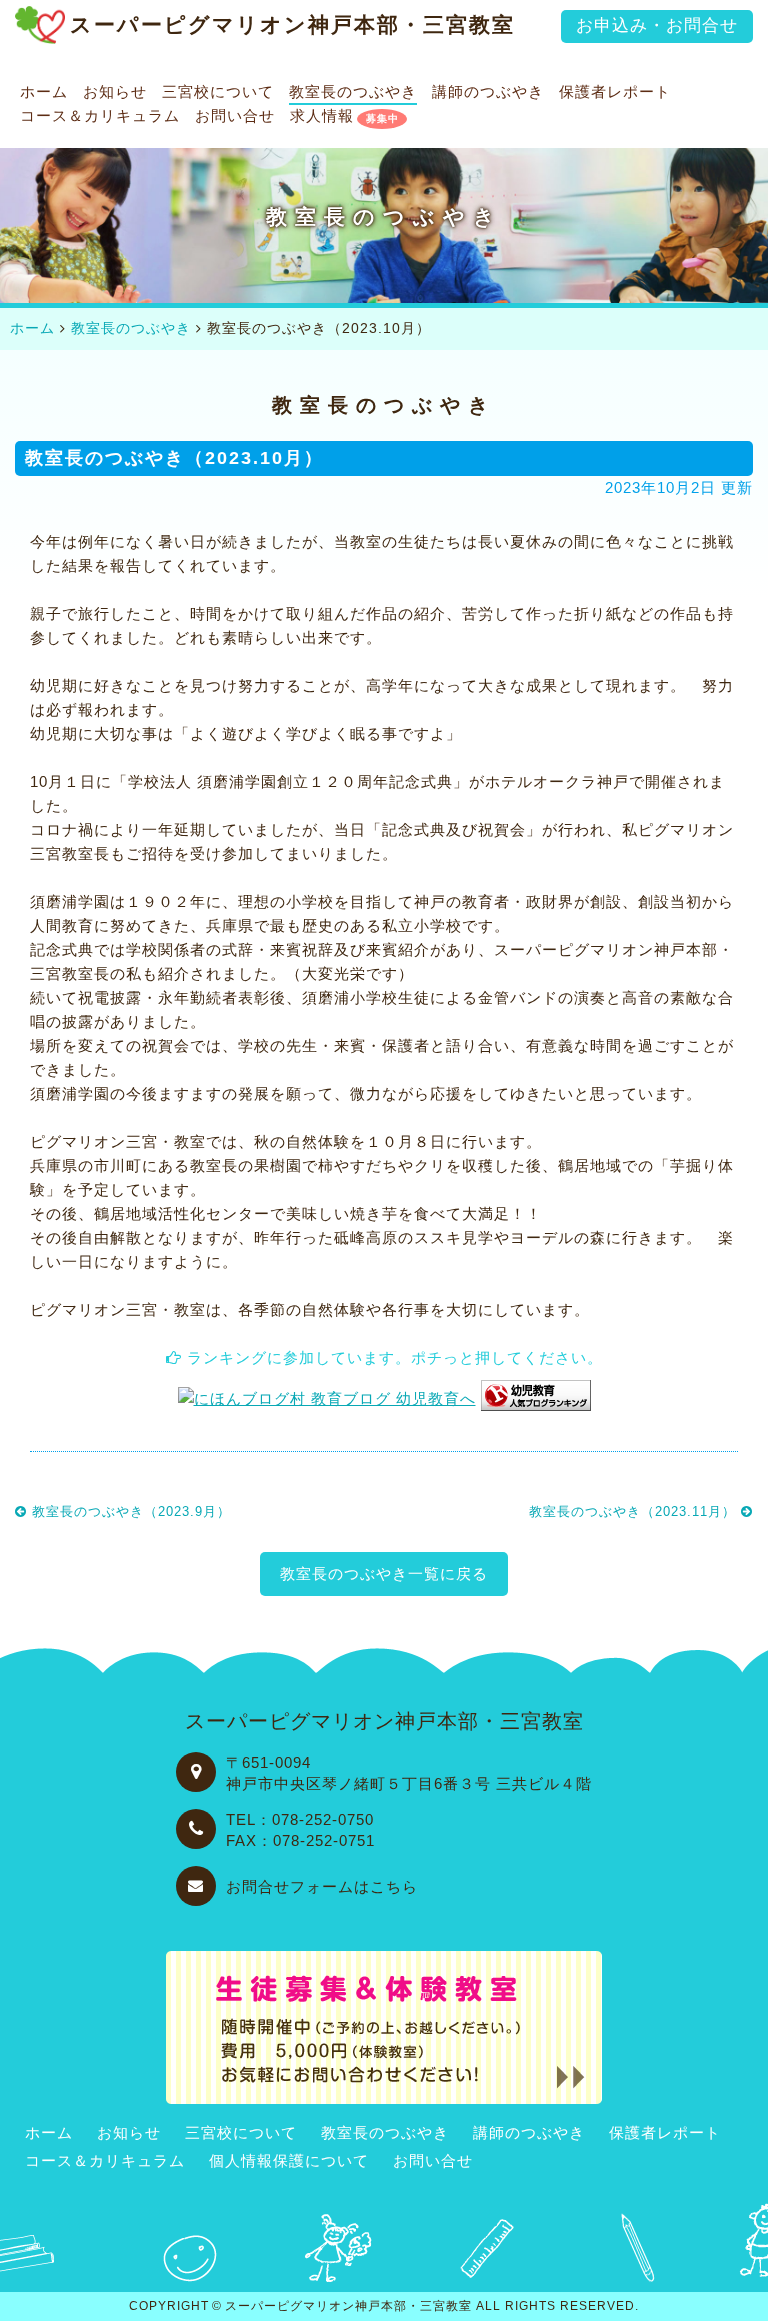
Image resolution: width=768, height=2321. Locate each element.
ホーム (44, 92)
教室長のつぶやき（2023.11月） (635, 1511)
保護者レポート (615, 92)
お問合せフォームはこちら (322, 1886)
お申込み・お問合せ (657, 25)
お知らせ (115, 92)
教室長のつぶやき (353, 92)
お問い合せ (235, 116)
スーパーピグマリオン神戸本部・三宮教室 (348, 2306)
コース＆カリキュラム (100, 116)
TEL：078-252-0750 (300, 1819)
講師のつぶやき (488, 92)
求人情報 (322, 116)
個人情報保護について (289, 2160)
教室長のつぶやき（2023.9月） (129, 1511)
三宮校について (218, 92)
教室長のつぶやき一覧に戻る (384, 1573)
